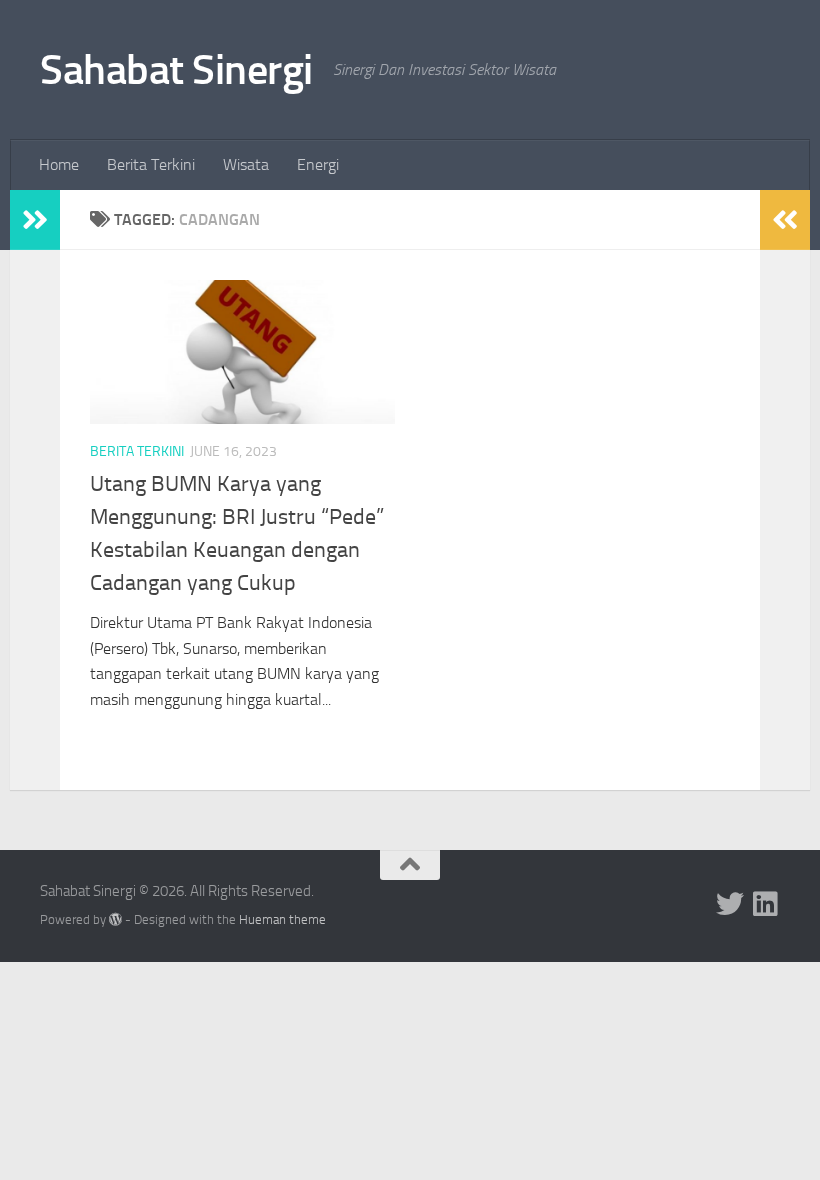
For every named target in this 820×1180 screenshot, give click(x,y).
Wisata (246, 164)
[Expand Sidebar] (35, 220)
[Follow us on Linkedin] (766, 904)
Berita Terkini (151, 164)
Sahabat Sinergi (176, 70)
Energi (318, 164)
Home (59, 164)
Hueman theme (282, 919)
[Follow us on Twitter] (730, 904)
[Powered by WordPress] (115, 919)
